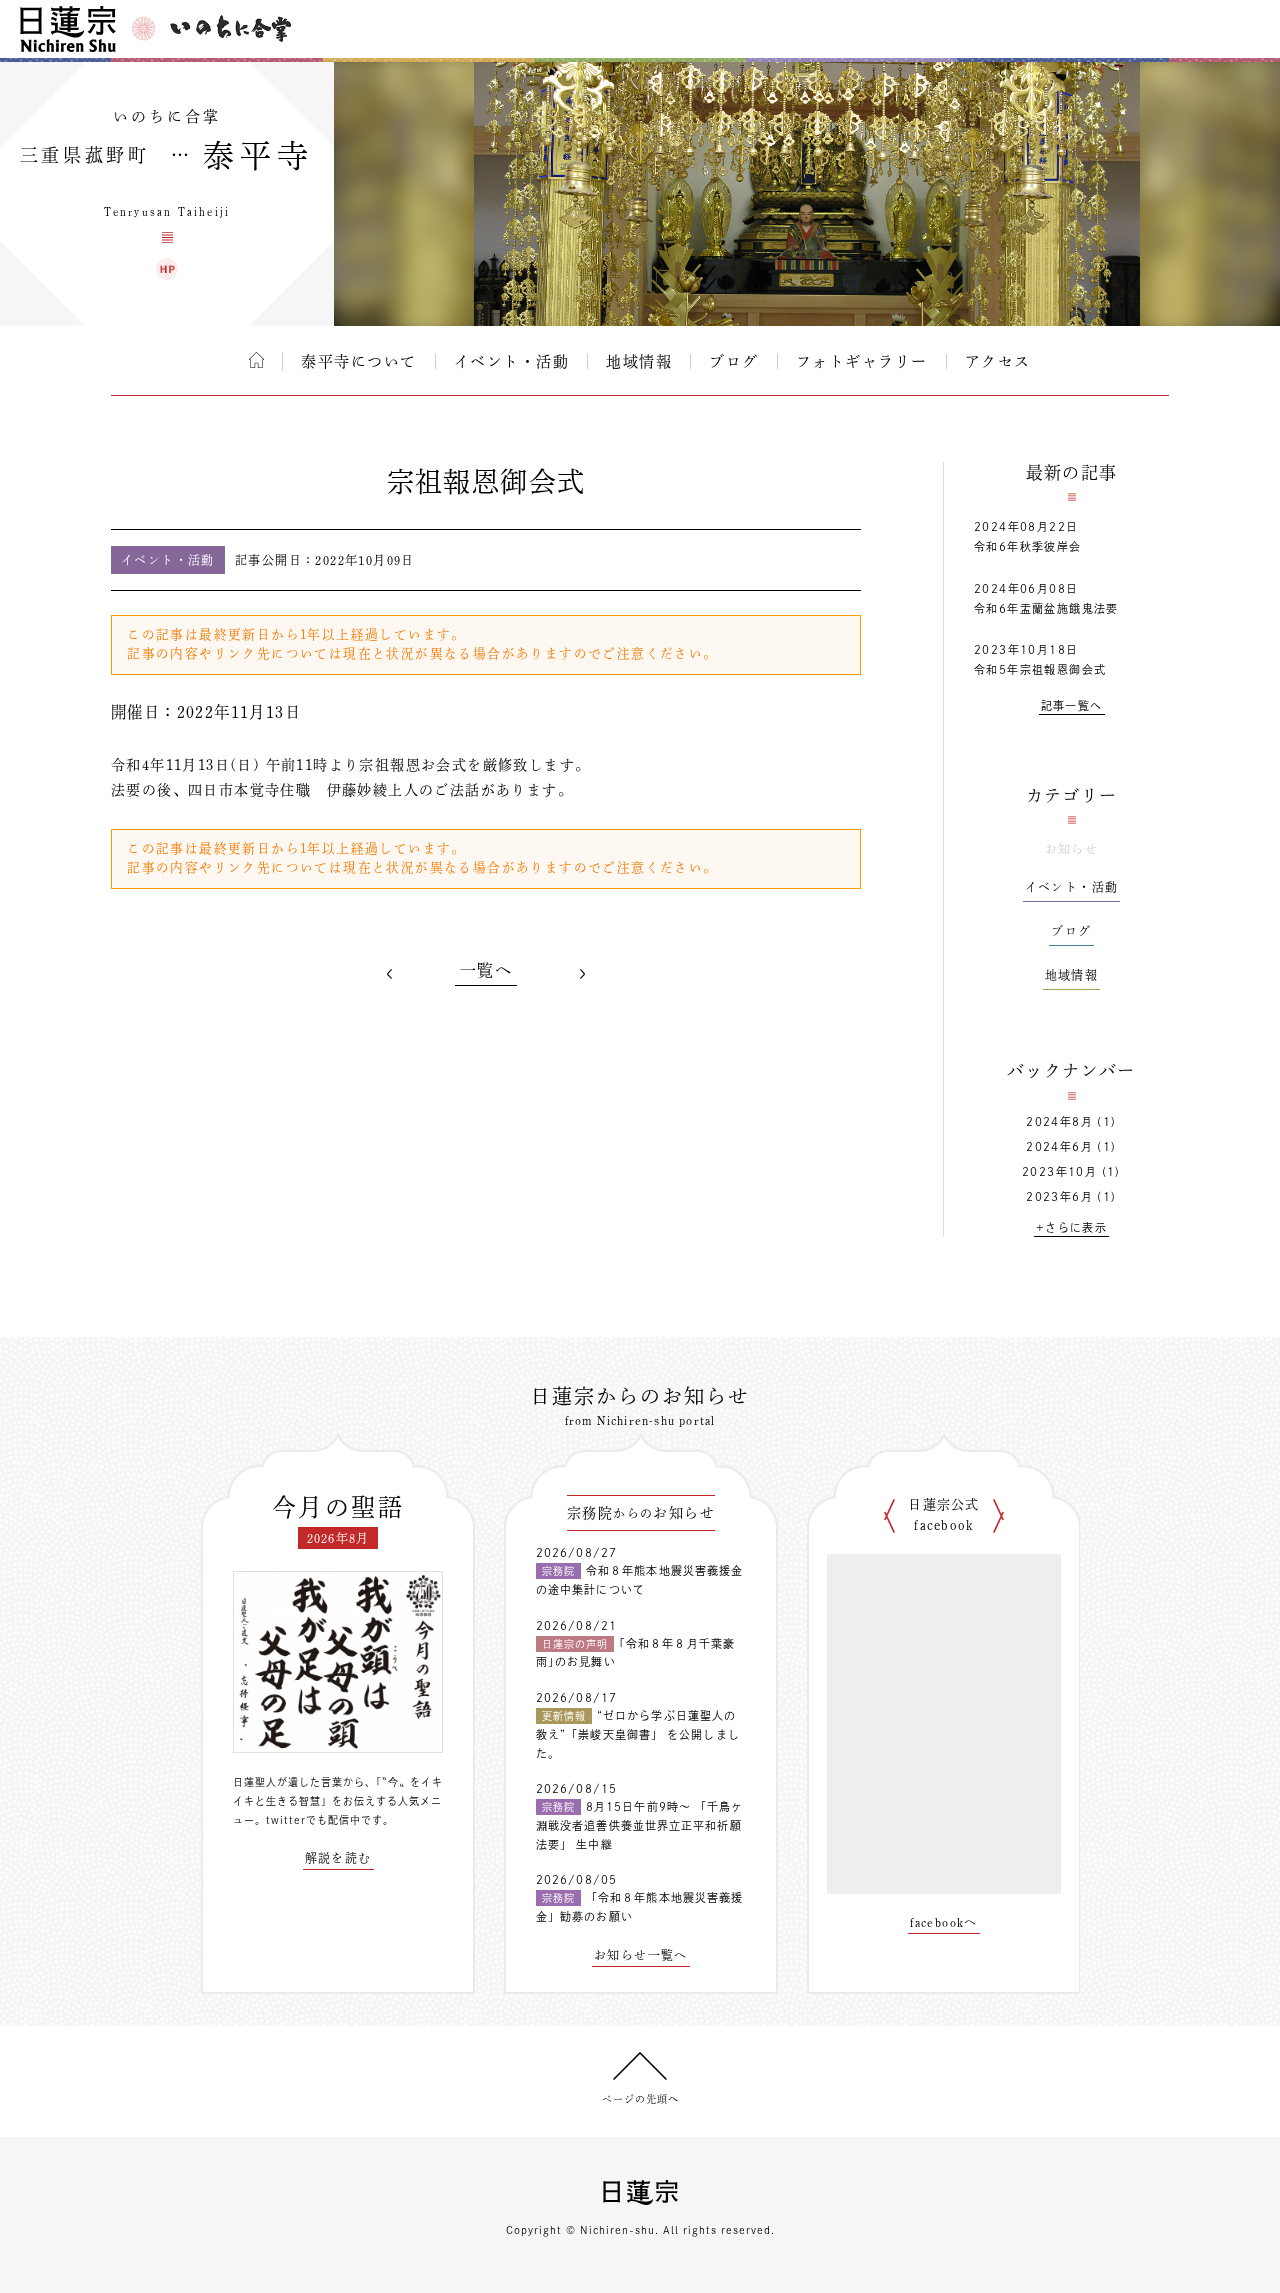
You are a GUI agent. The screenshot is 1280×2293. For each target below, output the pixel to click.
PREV (390, 974)
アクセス (998, 361)
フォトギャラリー (862, 361)
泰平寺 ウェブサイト (167, 269)
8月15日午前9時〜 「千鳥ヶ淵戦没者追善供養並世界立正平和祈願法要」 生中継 (640, 1825)
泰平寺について (359, 361)
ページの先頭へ (640, 2099)
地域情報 (639, 361)
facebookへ (944, 1922)
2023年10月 (1059, 1171)
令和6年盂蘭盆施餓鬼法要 (1046, 608)
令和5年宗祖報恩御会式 (1040, 669)
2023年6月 (1059, 1196)
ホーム (256, 360)
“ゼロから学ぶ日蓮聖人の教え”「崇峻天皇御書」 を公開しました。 (638, 1734)
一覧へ (486, 970)
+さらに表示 (1071, 1227)
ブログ (734, 361)
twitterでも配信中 (313, 1820)
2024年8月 (1059, 1121)
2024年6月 (1059, 1146)
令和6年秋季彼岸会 (1028, 546)
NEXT (582, 974)
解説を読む (338, 1858)
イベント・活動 (512, 361)
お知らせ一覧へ (641, 1955)
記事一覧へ (1072, 705)
